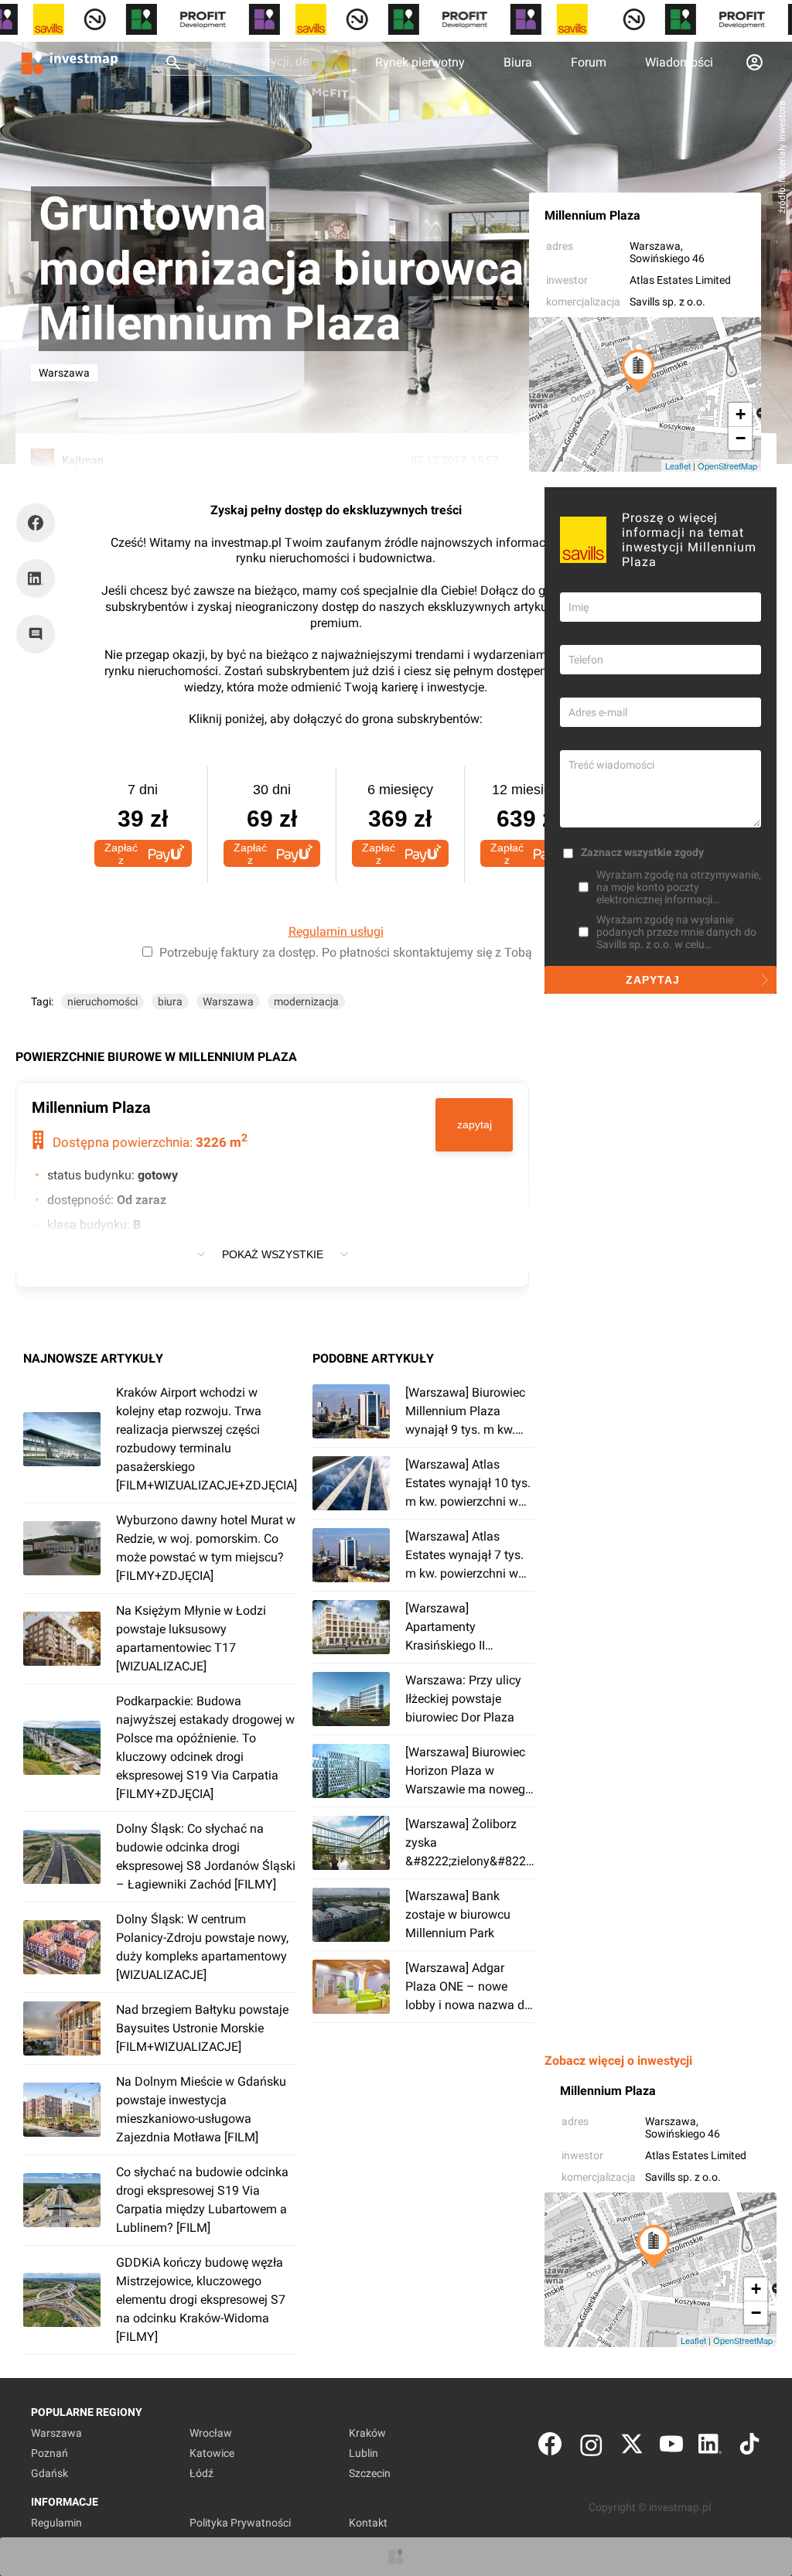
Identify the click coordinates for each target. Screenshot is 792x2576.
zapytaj (475, 1124)
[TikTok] (749, 2447)
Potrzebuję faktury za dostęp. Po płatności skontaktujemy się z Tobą (346, 952)
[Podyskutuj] (39, 634)
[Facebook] (550, 2447)
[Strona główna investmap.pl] (70, 62)
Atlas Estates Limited (680, 280)
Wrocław (211, 2433)
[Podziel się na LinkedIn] (36, 578)
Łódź (201, 2473)
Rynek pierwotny (420, 62)
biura (170, 1001)
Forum (589, 62)
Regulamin (56, 2523)
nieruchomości (102, 1001)
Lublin (364, 2453)
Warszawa (655, 246)
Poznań (49, 2453)
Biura (518, 62)
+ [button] (741, 414)
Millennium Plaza (592, 215)
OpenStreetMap (727, 466)
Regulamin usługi (336, 931)
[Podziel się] (39, 523)
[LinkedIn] (710, 2447)
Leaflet (678, 466)
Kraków (367, 2433)
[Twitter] (632, 2447)
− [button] (741, 438)
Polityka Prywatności (240, 2523)
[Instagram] (591, 2447)
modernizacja (306, 1001)
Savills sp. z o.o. (667, 302)
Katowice (212, 2453)
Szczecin (370, 2473)
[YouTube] (671, 2447)
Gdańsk (49, 2473)
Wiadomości (679, 62)
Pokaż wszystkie (273, 1254)
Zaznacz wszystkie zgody (642, 852)
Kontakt (368, 2523)
